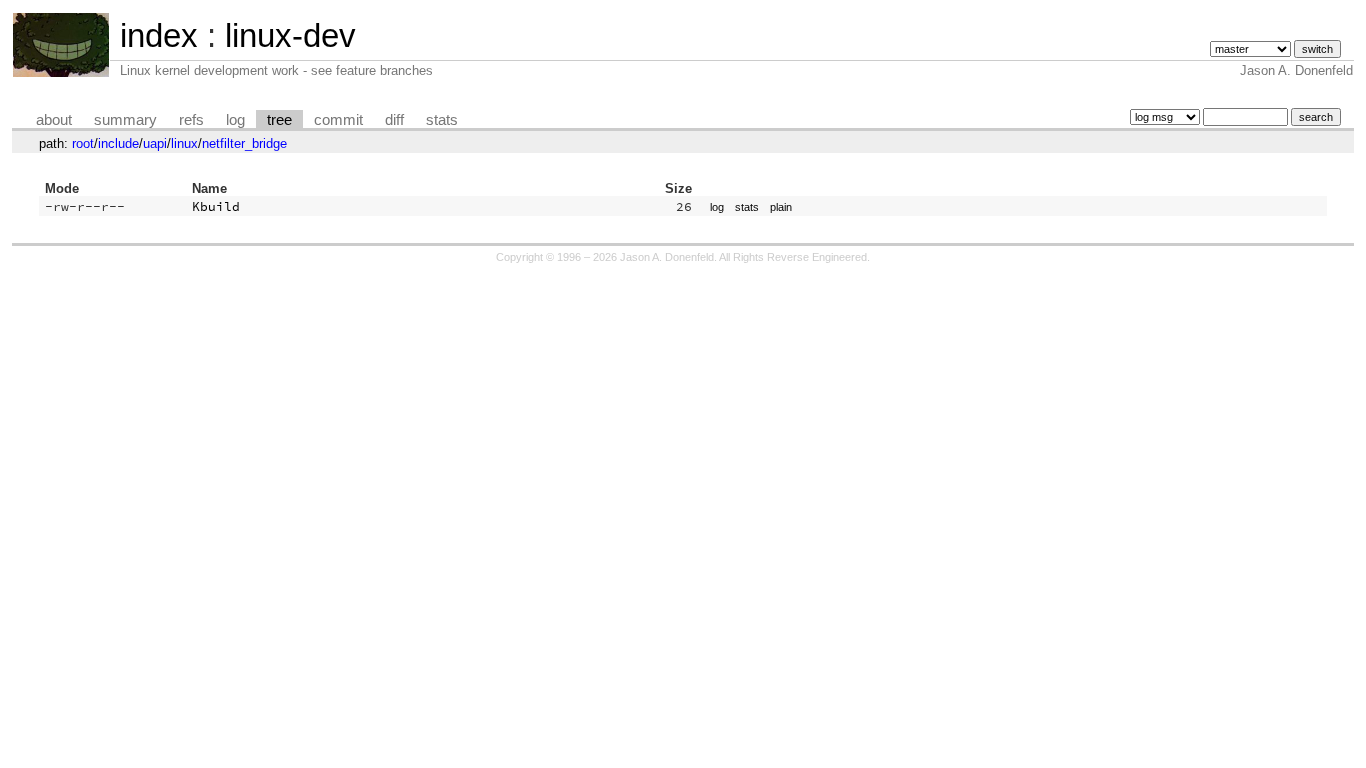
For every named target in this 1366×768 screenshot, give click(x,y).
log (235, 120)
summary (125, 120)
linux (184, 143)
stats (442, 120)
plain (781, 207)
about (54, 120)
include (118, 143)
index (159, 35)
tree (279, 120)
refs (191, 120)
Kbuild (216, 206)
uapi (155, 143)
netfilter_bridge (244, 143)
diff (394, 120)
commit (338, 120)
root (83, 143)
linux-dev (290, 35)
